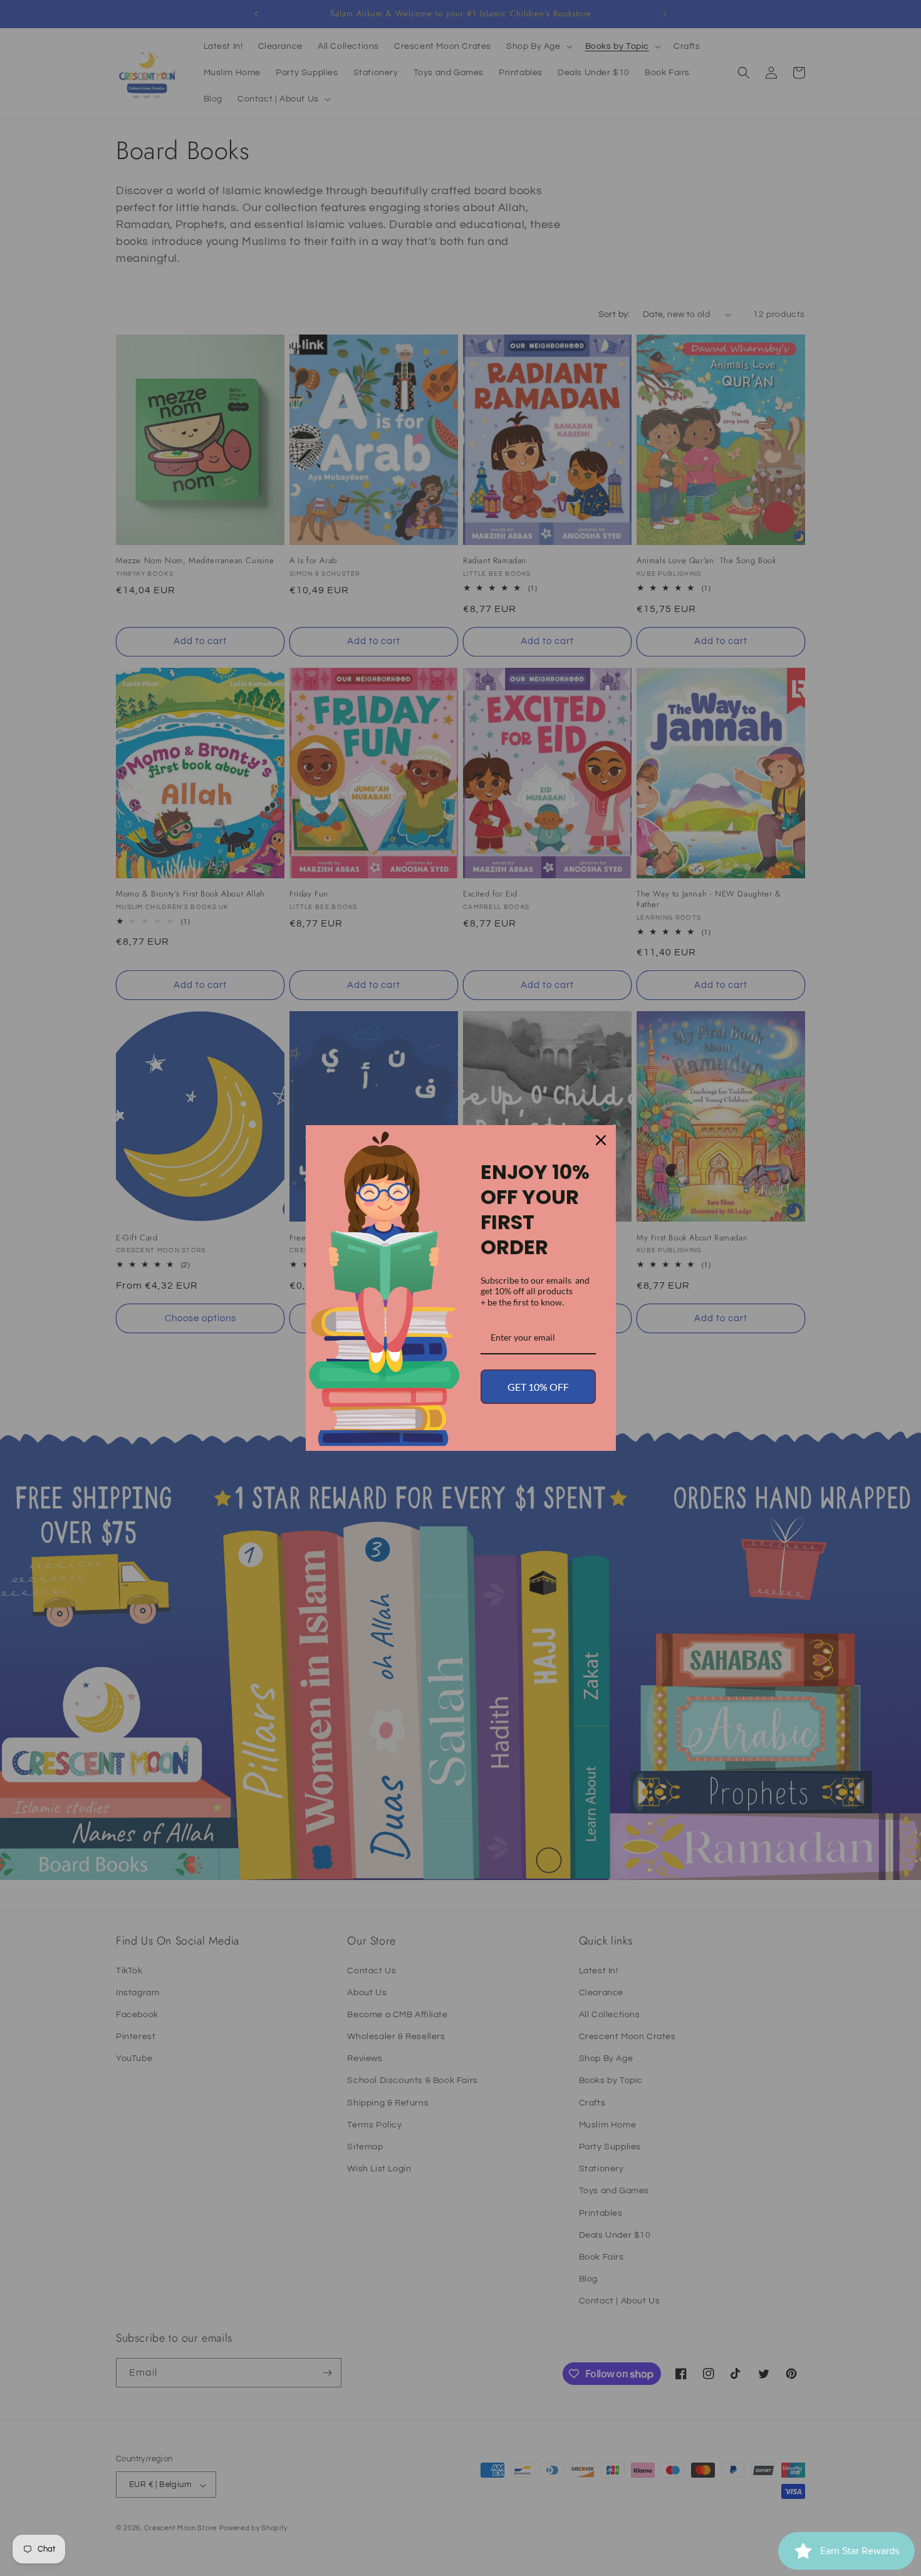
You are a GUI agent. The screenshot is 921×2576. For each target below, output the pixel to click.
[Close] (601, 1140)
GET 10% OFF (538, 1387)
